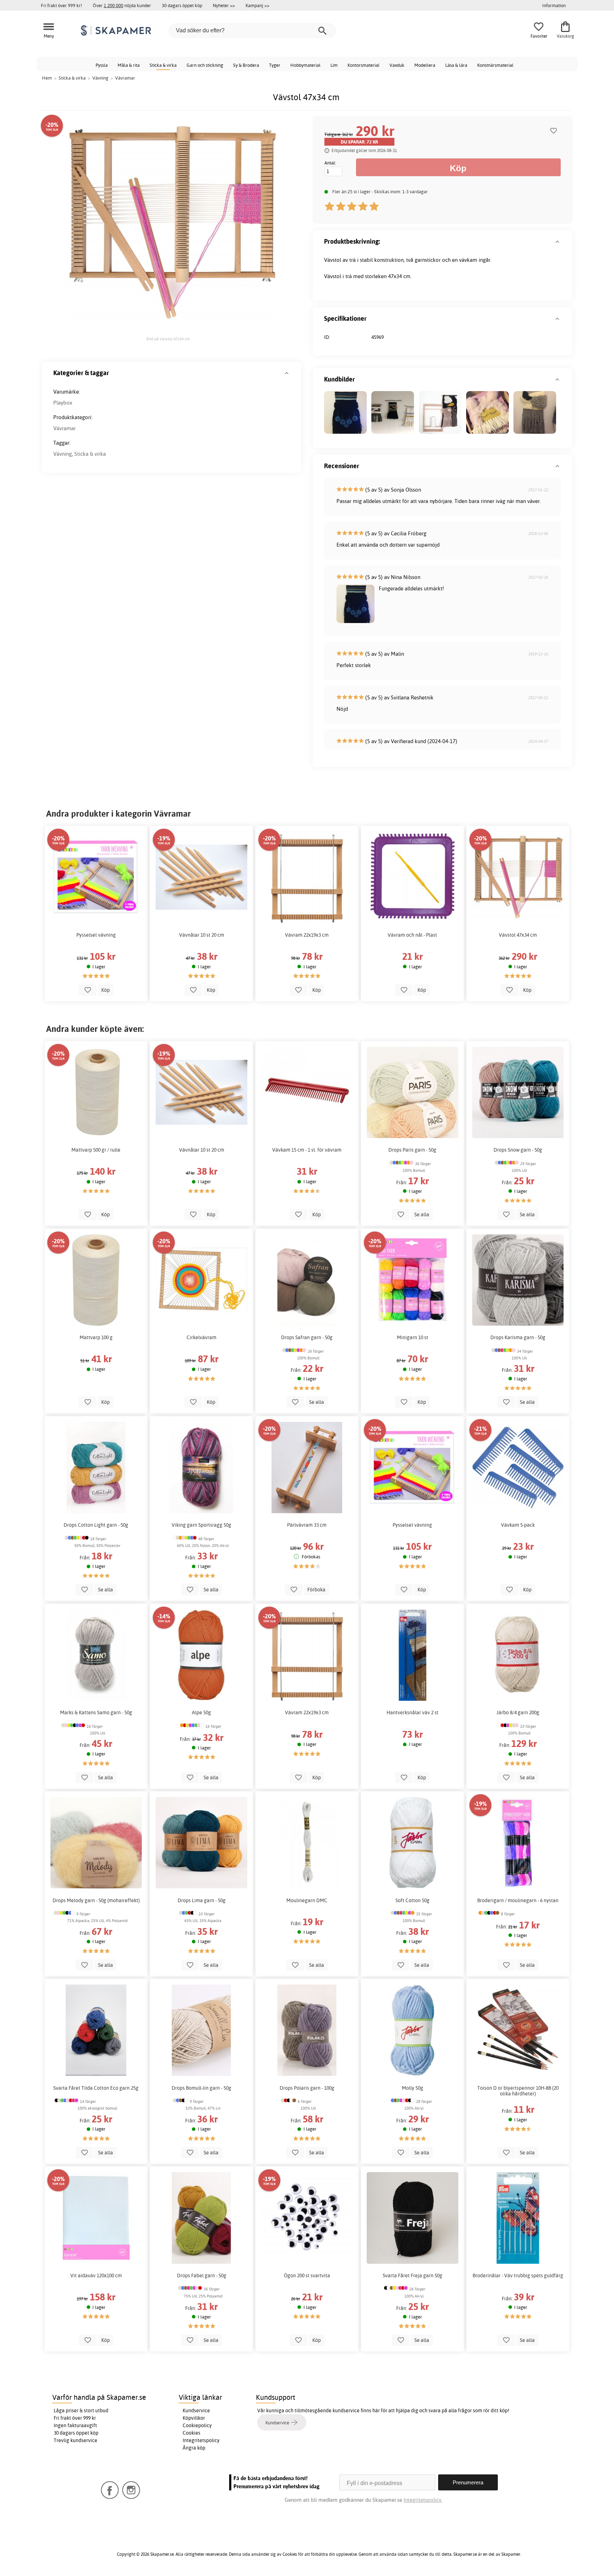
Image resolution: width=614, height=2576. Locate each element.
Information (554, 5)
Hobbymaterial (305, 65)
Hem (47, 78)
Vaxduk (397, 65)
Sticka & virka (163, 65)
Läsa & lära (456, 65)
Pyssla (102, 65)
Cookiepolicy (197, 2425)
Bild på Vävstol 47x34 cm (168, 339)
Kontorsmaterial (363, 65)
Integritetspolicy (201, 2440)
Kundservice (196, 2410)
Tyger (275, 65)
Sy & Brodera (246, 65)
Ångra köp (194, 2448)
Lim (334, 65)
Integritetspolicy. (423, 2500)
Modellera (425, 65)
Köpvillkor (194, 2418)
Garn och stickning (205, 65)
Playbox (63, 403)
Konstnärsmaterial (495, 65)
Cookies (192, 2433)
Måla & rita (129, 65)
